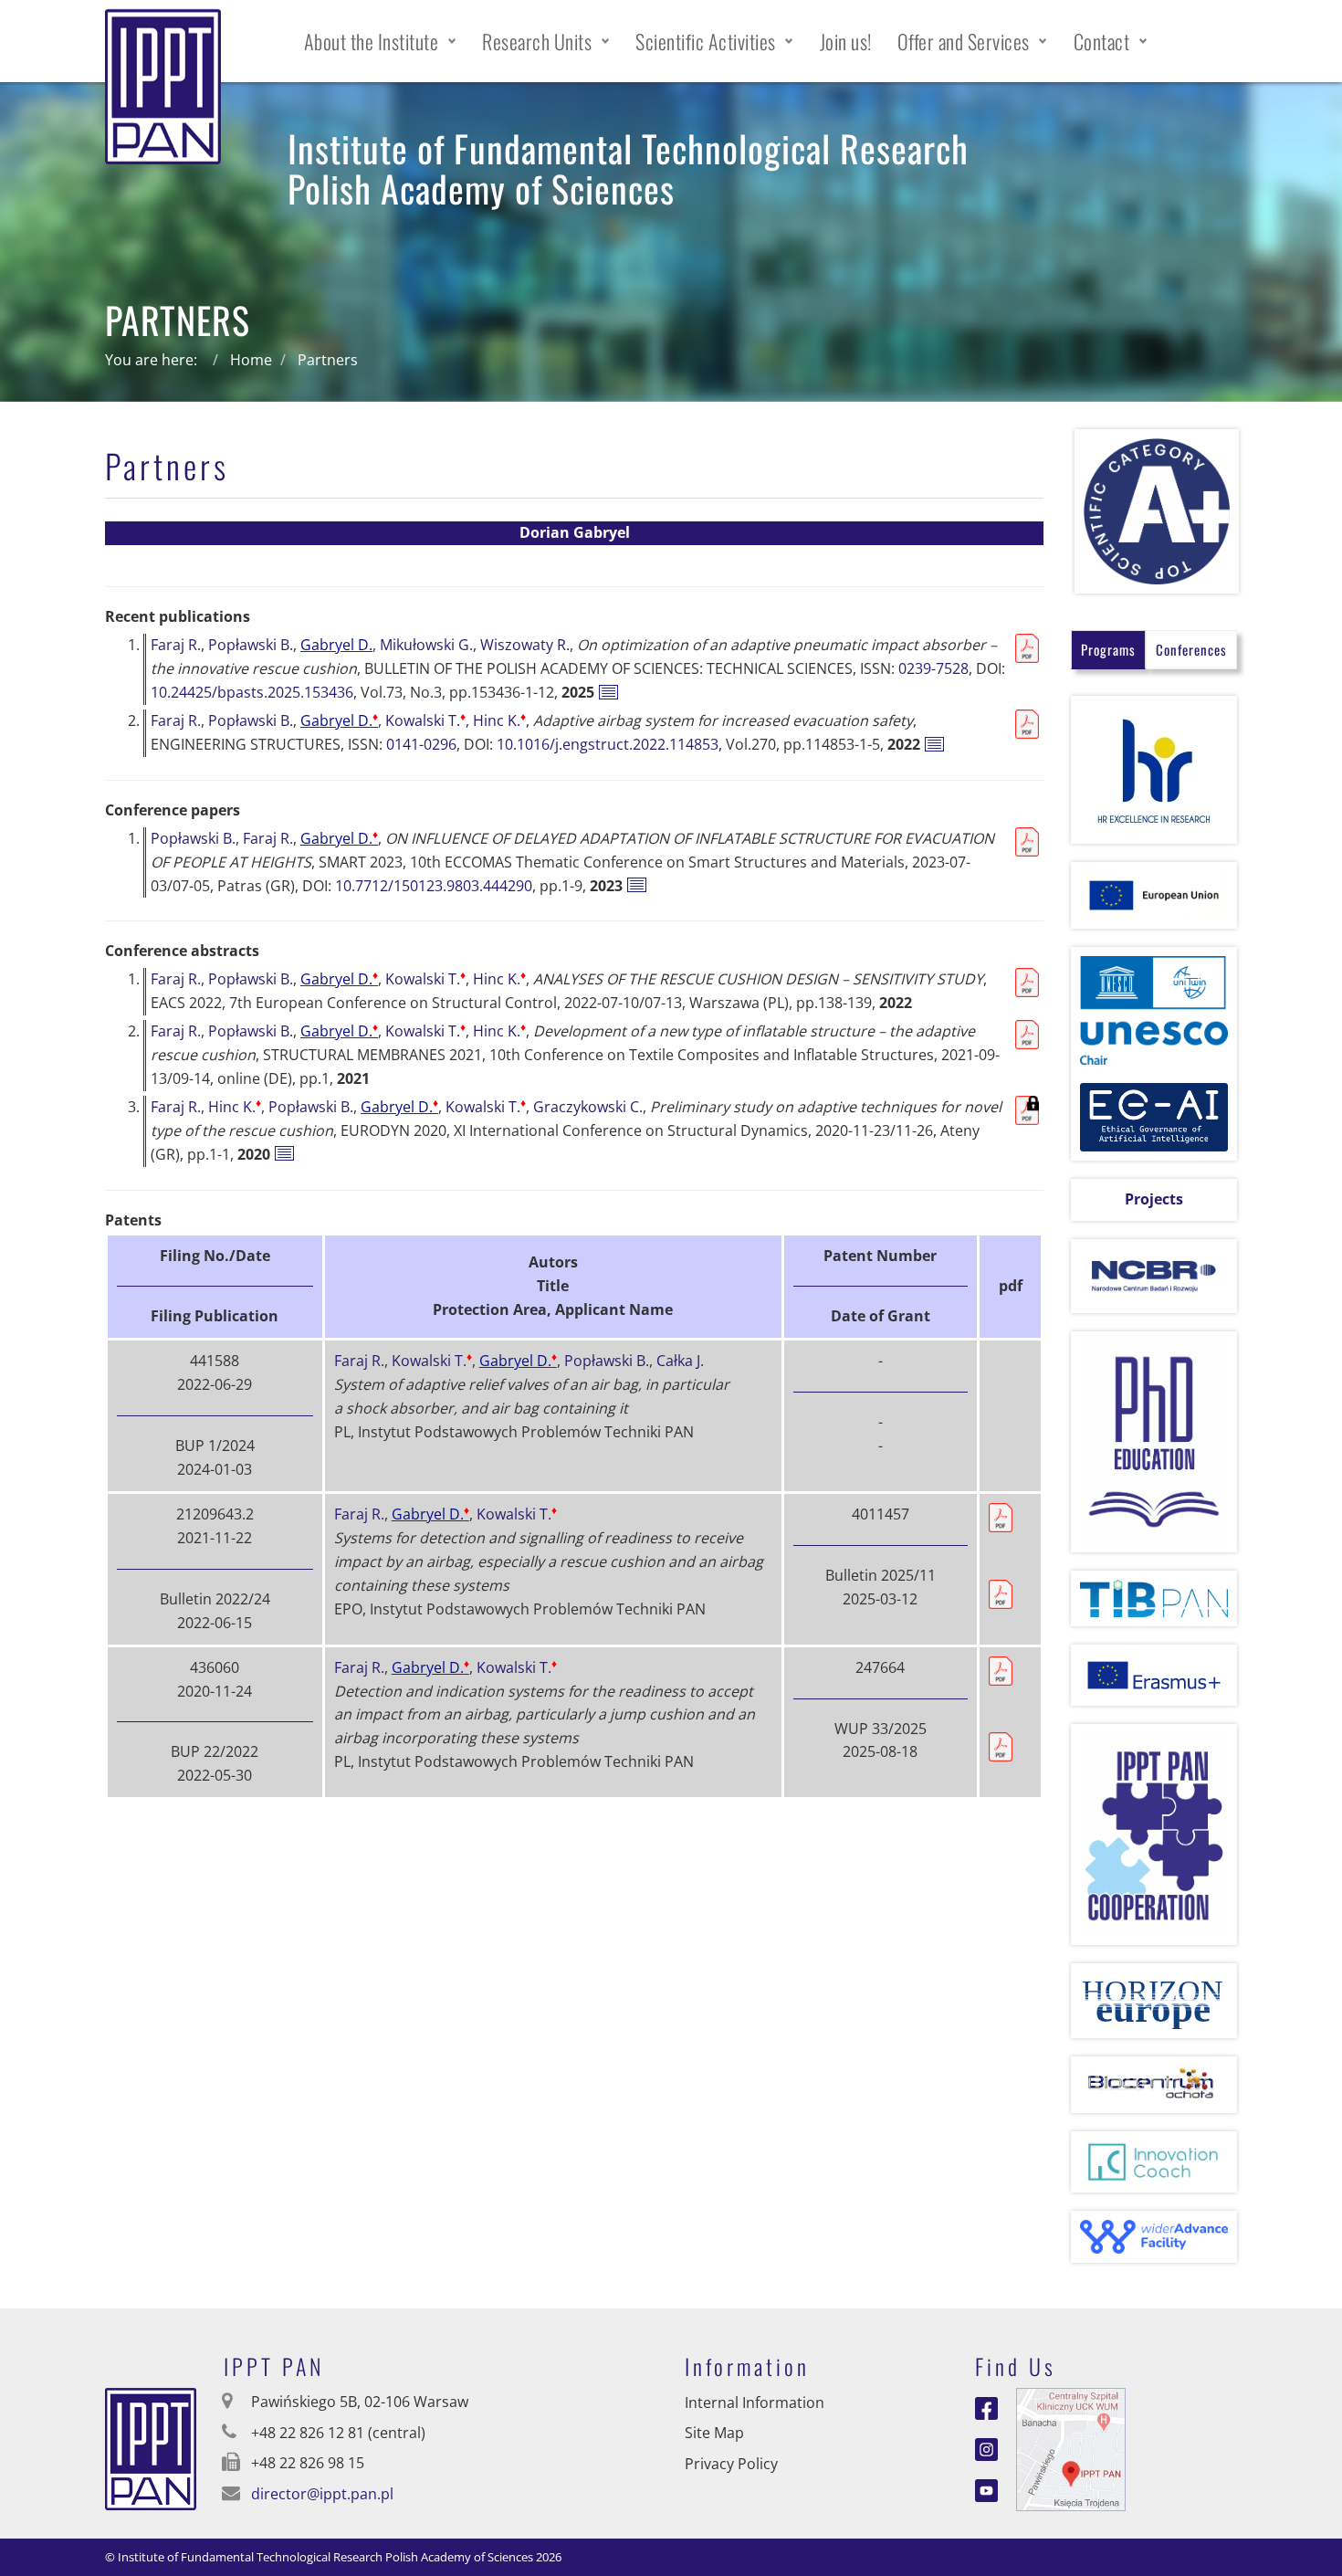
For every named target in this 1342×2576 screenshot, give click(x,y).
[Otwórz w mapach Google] (1071, 2447)
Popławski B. (251, 645)
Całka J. (680, 1361)
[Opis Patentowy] (1001, 1516)
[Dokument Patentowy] (1001, 1593)
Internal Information (755, 2403)
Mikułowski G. (426, 645)
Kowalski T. (425, 720)
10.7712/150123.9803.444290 (434, 886)
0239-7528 (933, 668)
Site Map (714, 2433)
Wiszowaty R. (525, 645)
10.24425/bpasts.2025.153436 (252, 692)
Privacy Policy (731, 2464)
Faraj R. (176, 645)
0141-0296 (421, 744)
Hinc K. (499, 720)
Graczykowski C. (588, 1107)
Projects (1154, 1199)
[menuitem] (381, 41)
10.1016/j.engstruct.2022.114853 (608, 744)
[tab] (1108, 650)
